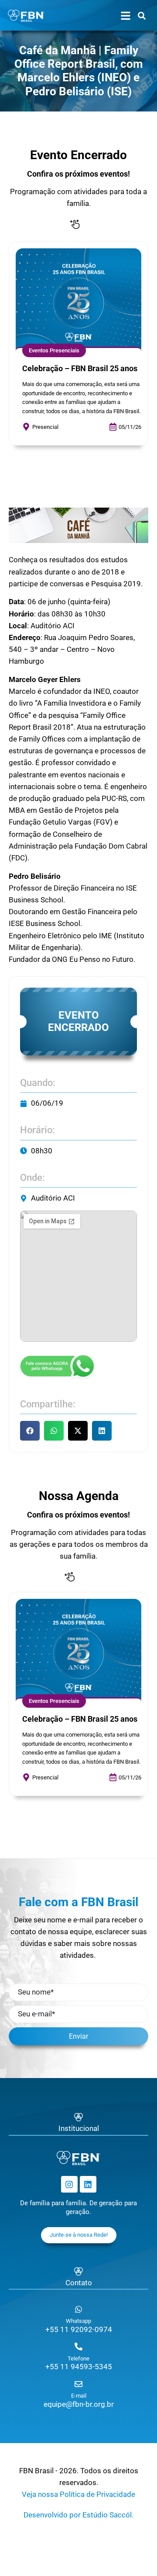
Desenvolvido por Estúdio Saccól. (78, 2515)
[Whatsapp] (78, 2309)
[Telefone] (78, 2346)
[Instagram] (69, 2184)
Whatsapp (78, 2321)
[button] (30, 1431)
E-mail (79, 2396)
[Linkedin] (88, 2184)
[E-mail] (78, 2384)
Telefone (78, 2358)
